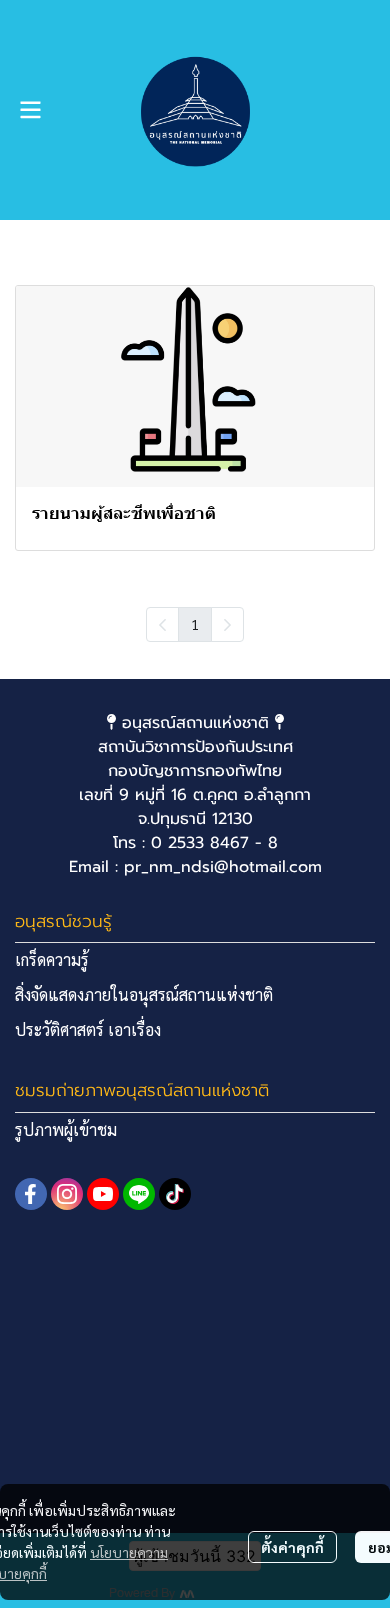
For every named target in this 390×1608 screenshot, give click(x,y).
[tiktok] (175, 1194)
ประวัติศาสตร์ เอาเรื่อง (88, 1029)
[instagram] (67, 1194)
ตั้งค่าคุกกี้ (292, 1547)
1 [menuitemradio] (195, 624)
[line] (139, 1194)
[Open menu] (30, 110)
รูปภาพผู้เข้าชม (66, 1129)
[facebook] (31, 1194)
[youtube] (103, 1194)
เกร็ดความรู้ (52, 959)
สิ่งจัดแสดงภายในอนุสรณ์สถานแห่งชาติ (144, 994)
